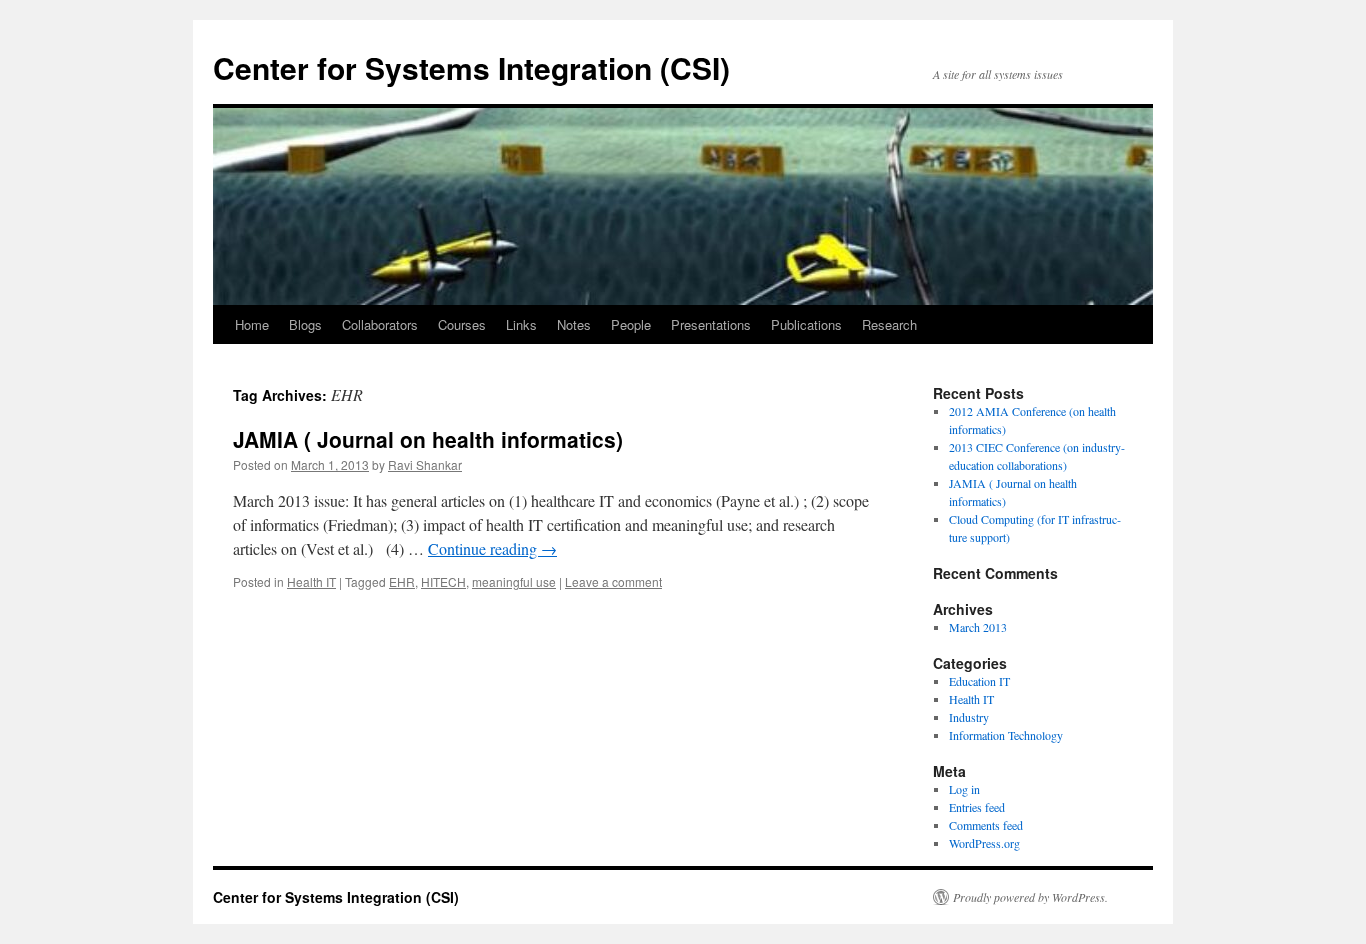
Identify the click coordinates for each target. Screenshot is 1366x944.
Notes (574, 324)
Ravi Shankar (425, 464)
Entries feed (977, 807)
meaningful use (514, 581)
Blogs (305, 324)
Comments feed (986, 825)
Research (889, 324)
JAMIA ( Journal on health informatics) (428, 439)
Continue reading (492, 548)
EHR (402, 581)
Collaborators (380, 324)
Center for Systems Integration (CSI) (471, 67)
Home (252, 324)
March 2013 (978, 627)
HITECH (443, 581)
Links (521, 324)
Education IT (979, 681)
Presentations (711, 324)
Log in (964, 789)
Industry (969, 717)
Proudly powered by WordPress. (1030, 897)
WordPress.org (984, 843)
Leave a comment (613, 581)
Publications (806, 324)
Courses (462, 324)
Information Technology (1006, 735)
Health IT (311, 581)
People (631, 324)
